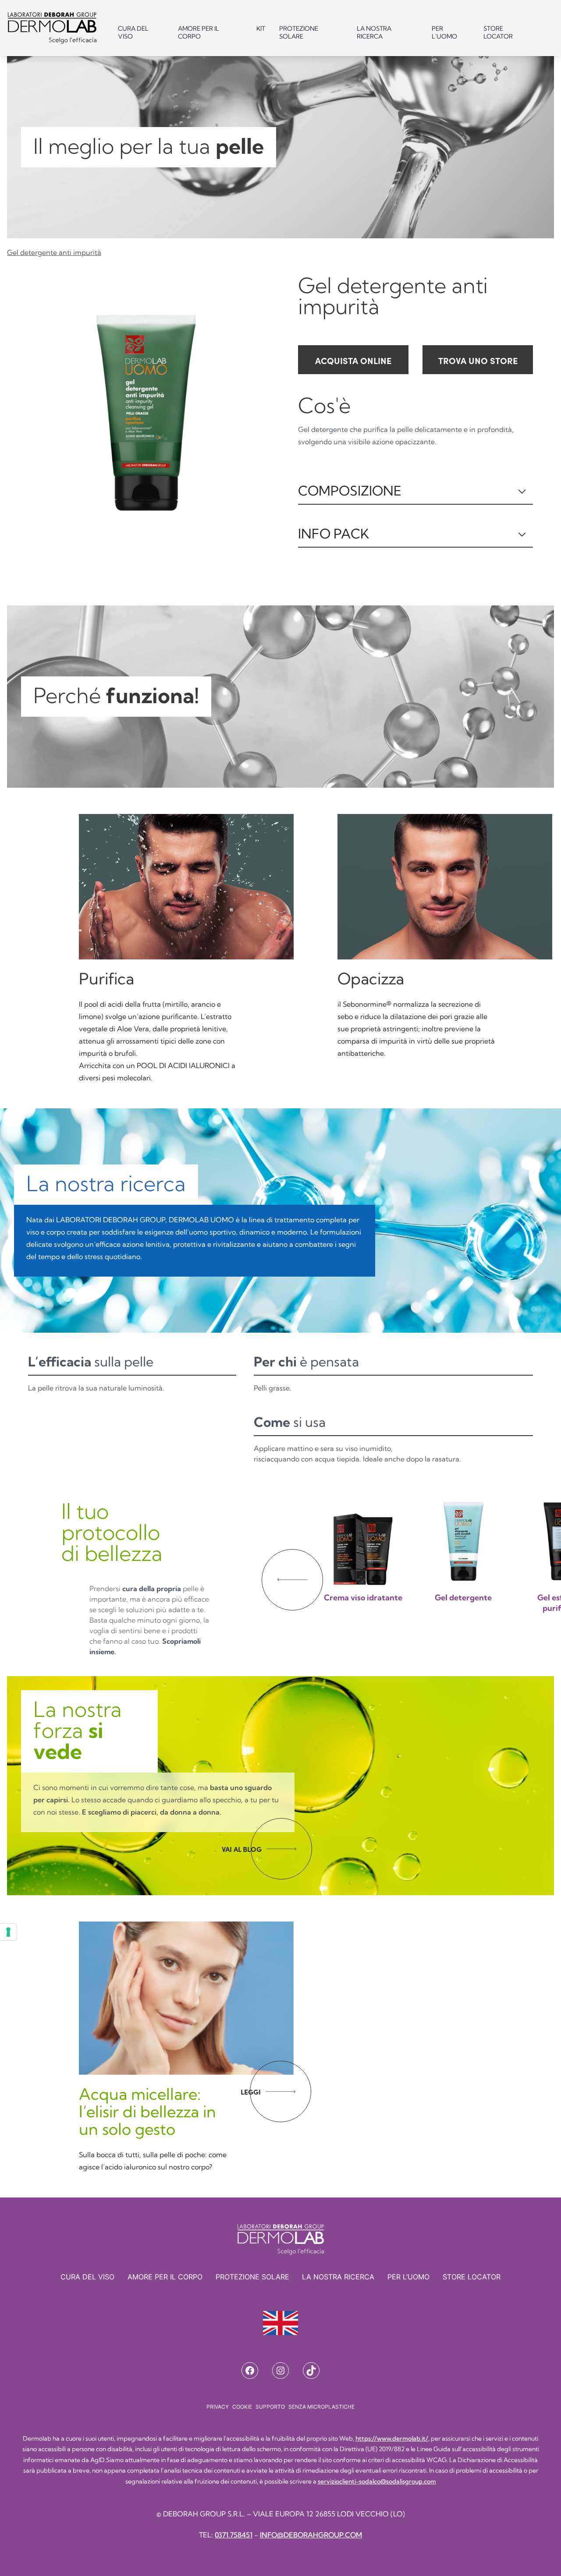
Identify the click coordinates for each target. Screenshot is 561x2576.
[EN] (280, 2323)
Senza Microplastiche (321, 2407)
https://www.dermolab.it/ (392, 2438)
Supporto (270, 2407)
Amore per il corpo (199, 32)
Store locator (498, 32)
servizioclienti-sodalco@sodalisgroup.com (377, 2481)
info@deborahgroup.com (311, 2535)
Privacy (218, 2407)
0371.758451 (234, 2535)
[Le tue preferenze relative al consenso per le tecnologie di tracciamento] (8, 1932)
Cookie (242, 2407)
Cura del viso (133, 32)
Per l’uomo (408, 2277)
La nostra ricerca (374, 32)
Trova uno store (478, 360)
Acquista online (353, 360)
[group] (363, 1568)
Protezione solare (299, 32)
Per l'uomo (444, 32)
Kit (261, 28)
